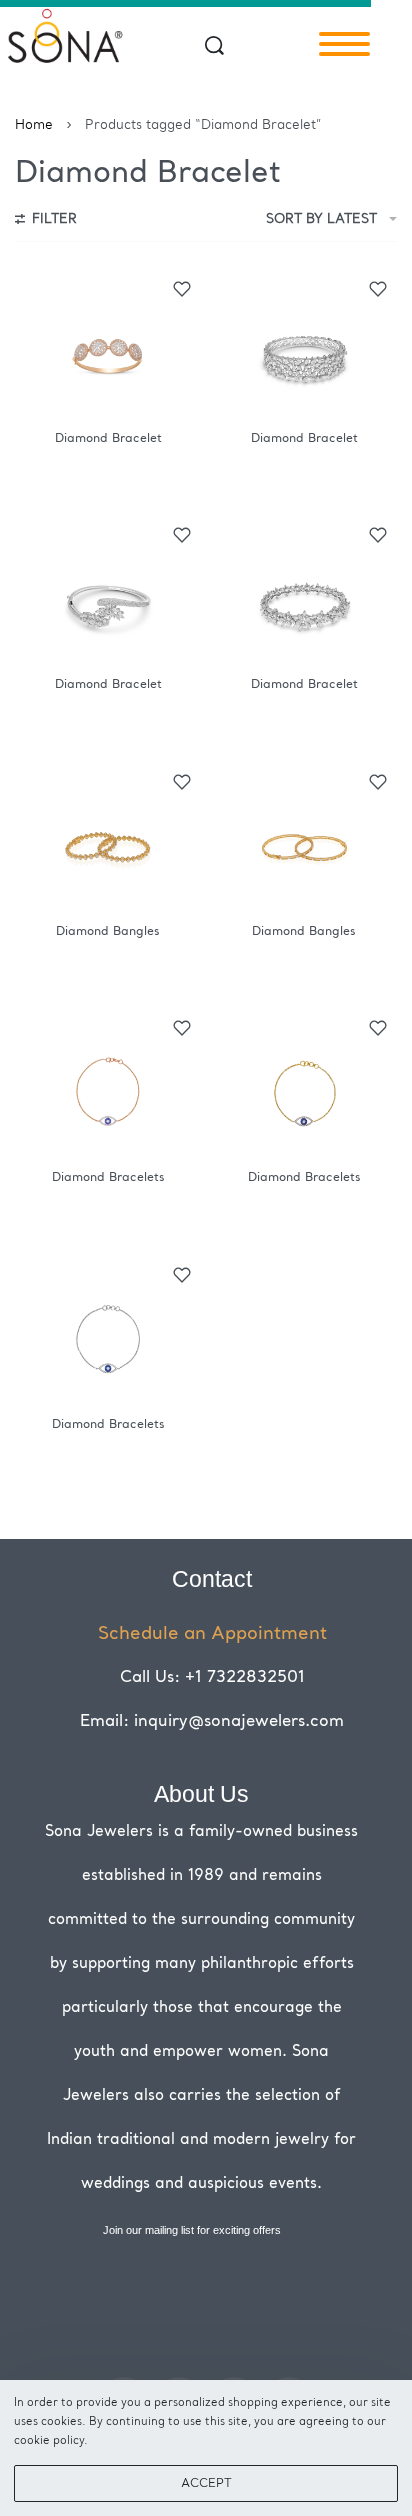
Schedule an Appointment (212, 1634)
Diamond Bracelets (108, 1178)
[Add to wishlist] (182, 289)
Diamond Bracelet (108, 439)
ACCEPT (206, 2484)
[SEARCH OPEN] (214, 45)
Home (34, 125)
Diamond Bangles (108, 932)
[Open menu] (344, 44)
